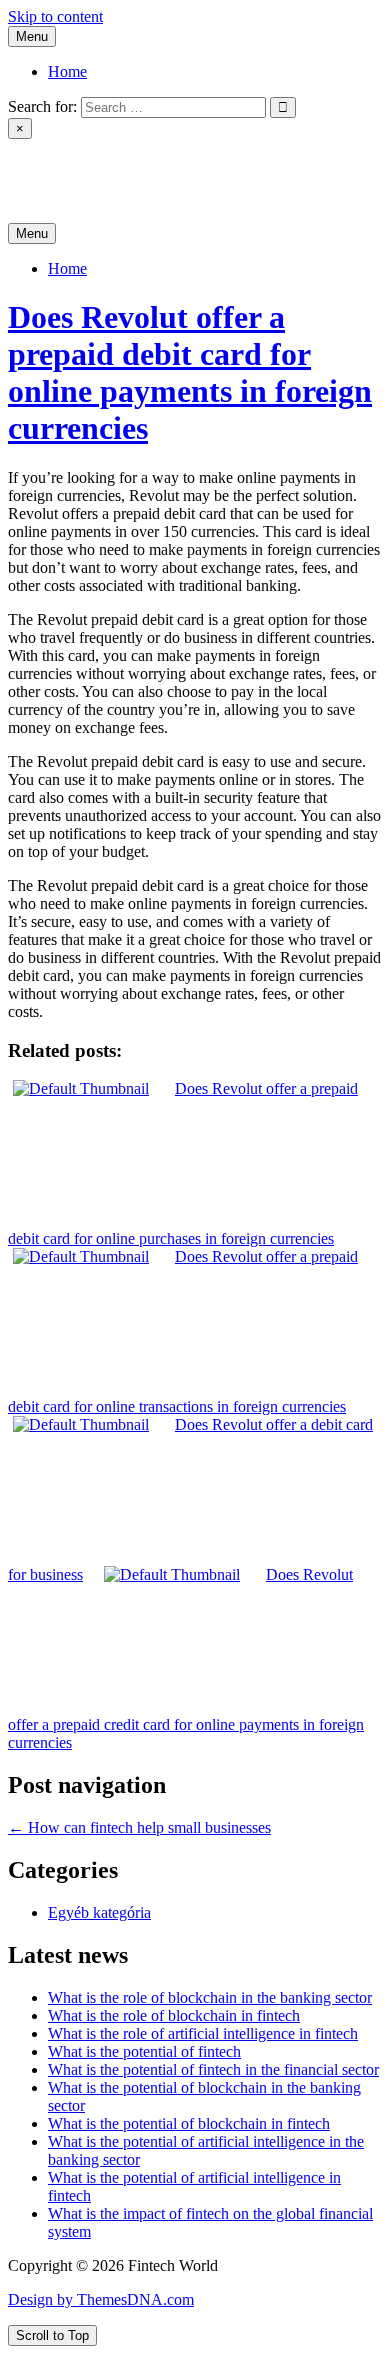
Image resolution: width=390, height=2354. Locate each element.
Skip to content (55, 16)
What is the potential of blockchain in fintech (189, 2123)
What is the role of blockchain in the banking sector (210, 1997)
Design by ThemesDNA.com (101, 2299)
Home (67, 71)
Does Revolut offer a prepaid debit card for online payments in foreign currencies (190, 372)
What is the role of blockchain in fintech (174, 2015)
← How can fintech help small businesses (139, 1827)
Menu (32, 36)
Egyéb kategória (99, 1912)
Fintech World (53, 163)
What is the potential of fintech (144, 2051)
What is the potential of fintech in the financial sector (213, 2069)
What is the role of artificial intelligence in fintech (203, 2033)
